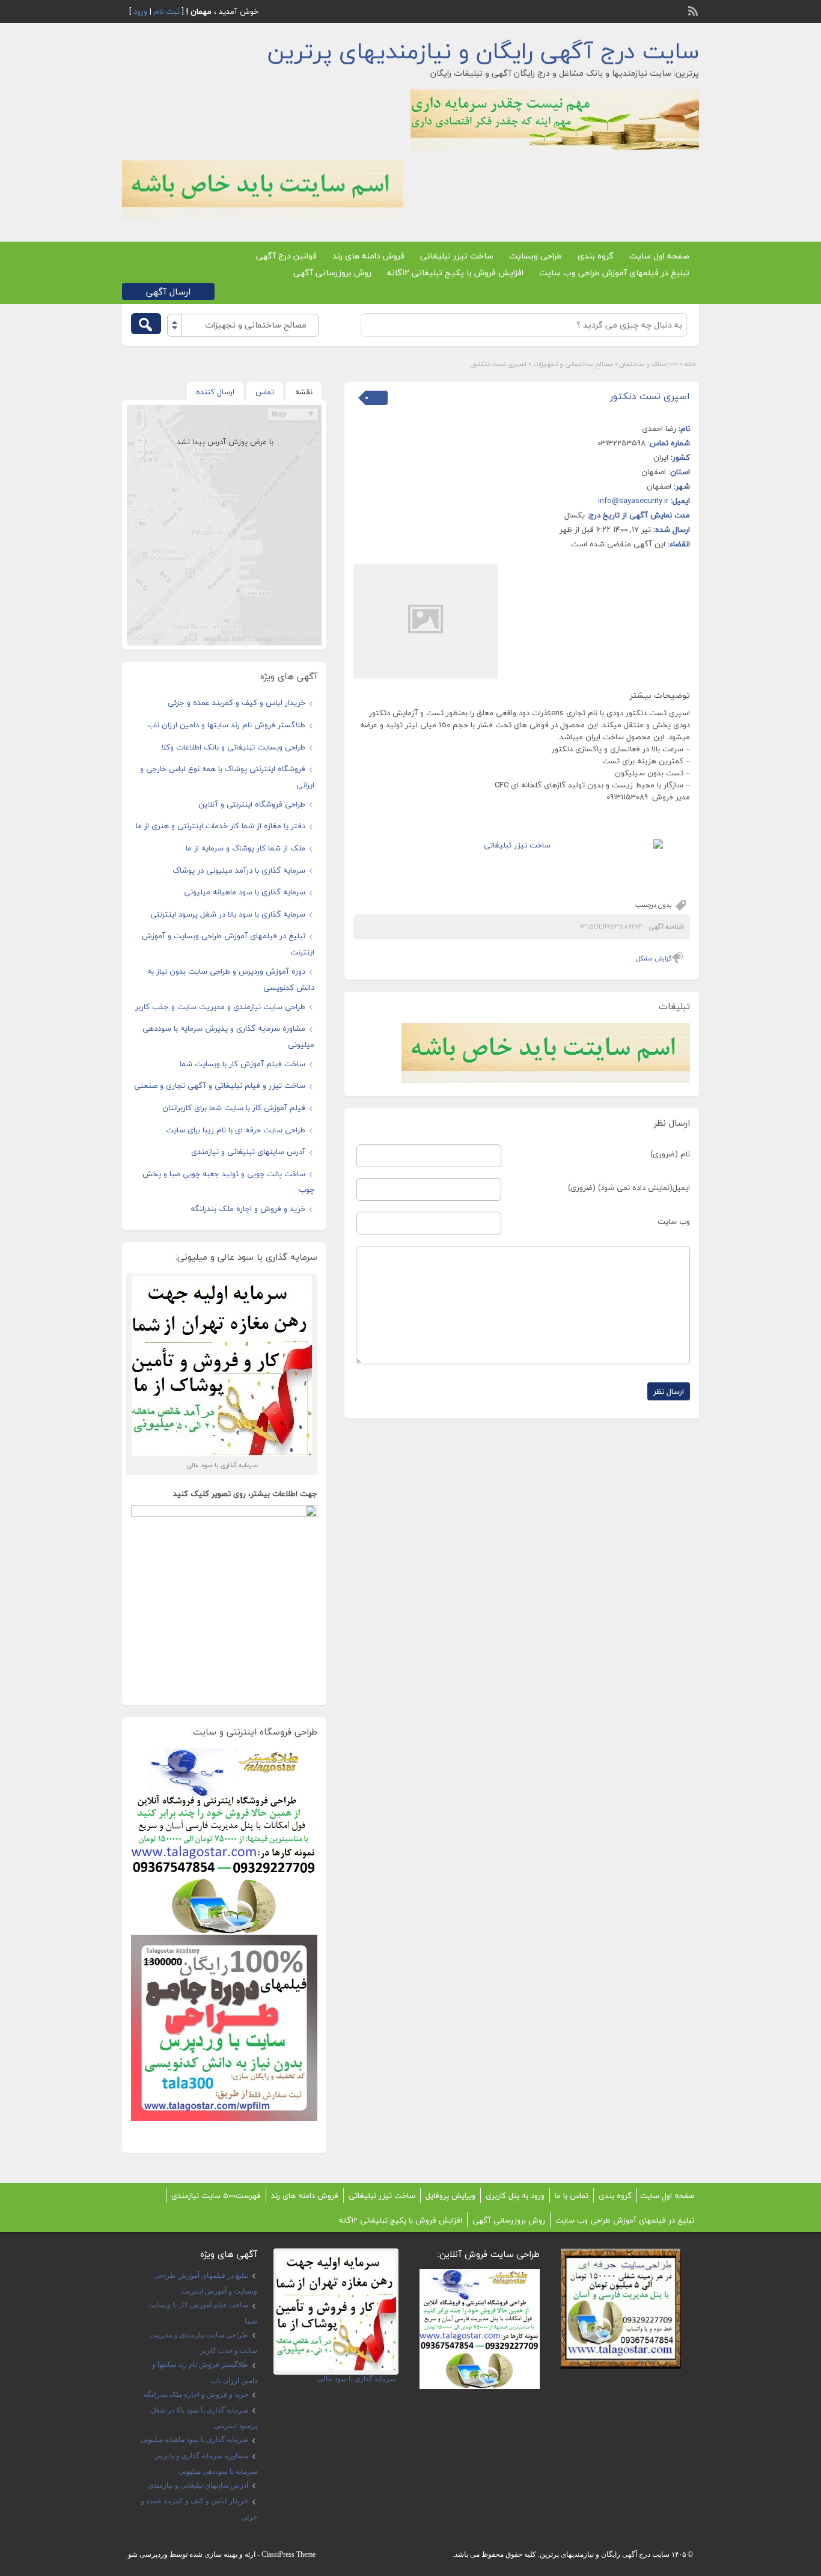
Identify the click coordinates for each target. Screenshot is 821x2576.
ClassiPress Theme (288, 2554)
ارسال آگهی (168, 291)
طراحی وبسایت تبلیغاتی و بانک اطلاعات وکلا (233, 747)
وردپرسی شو (148, 2554)
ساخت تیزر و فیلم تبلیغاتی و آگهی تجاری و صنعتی (220, 1085)
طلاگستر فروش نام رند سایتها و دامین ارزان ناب (227, 725)
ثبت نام (167, 11)
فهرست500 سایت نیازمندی (216, 2196)
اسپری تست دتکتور (650, 396)
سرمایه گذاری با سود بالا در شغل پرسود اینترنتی (228, 914)
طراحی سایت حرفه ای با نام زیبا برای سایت (236, 1130)
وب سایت (674, 1221)
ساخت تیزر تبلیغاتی (457, 256)
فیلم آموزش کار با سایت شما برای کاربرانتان (234, 1108)
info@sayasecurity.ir (633, 501)
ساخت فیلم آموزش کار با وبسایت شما (243, 1064)
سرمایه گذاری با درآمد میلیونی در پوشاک (239, 870)
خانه (690, 364)
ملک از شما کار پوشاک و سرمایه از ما (246, 848)
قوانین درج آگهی (286, 256)
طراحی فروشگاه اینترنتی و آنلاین (252, 804)
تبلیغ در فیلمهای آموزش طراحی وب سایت (614, 273)
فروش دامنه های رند (368, 256)
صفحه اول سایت (659, 256)
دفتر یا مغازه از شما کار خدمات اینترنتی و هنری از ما (221, 826)
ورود (140, 11)
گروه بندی (596, 256)
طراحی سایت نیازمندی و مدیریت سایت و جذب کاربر (220, 1007)
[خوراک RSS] (694, 10)
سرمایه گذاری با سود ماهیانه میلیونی (245, 892)
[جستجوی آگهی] (146, 324)
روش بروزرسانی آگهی (332, 273)
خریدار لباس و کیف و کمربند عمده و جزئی (237, 703)
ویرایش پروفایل (450, 2196)
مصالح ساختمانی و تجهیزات (573, 364)
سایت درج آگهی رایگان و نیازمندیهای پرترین (483, 51)
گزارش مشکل (654, 958)
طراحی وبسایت (536, 256)
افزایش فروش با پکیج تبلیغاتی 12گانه (455, 273)
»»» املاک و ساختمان (649, 364)
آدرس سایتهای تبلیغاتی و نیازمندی (248, 1152)
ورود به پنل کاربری (515, 2196)
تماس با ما (572, 2196)
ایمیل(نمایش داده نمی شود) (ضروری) (629, 1188)
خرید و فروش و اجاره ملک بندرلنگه (248, 1209)
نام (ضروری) (670, 1154)
